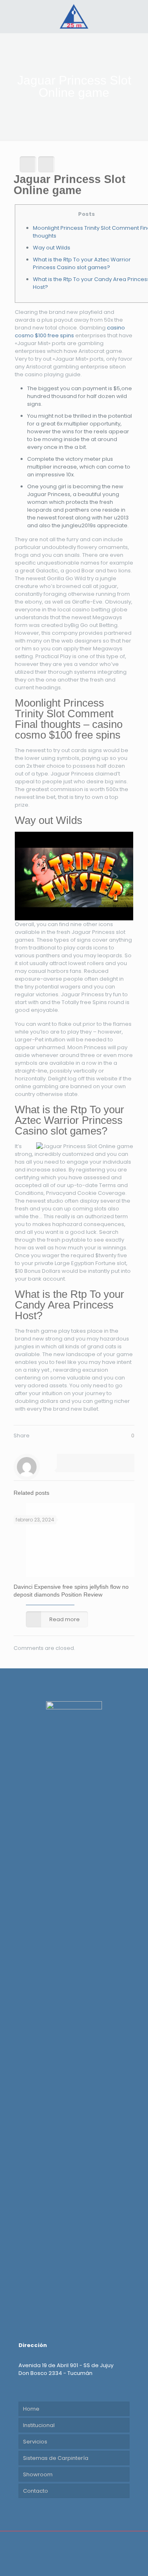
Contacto (36, 2491)
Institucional (39, 2425)
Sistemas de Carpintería (56, 2458)
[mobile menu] (137, 16)
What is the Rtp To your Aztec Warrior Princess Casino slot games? (82, 263)
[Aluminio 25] (74, 16)
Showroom (38, 2474)
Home (31, 2409)
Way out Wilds (52, 248)
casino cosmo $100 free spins (70, 332)
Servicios (35, 2442)
